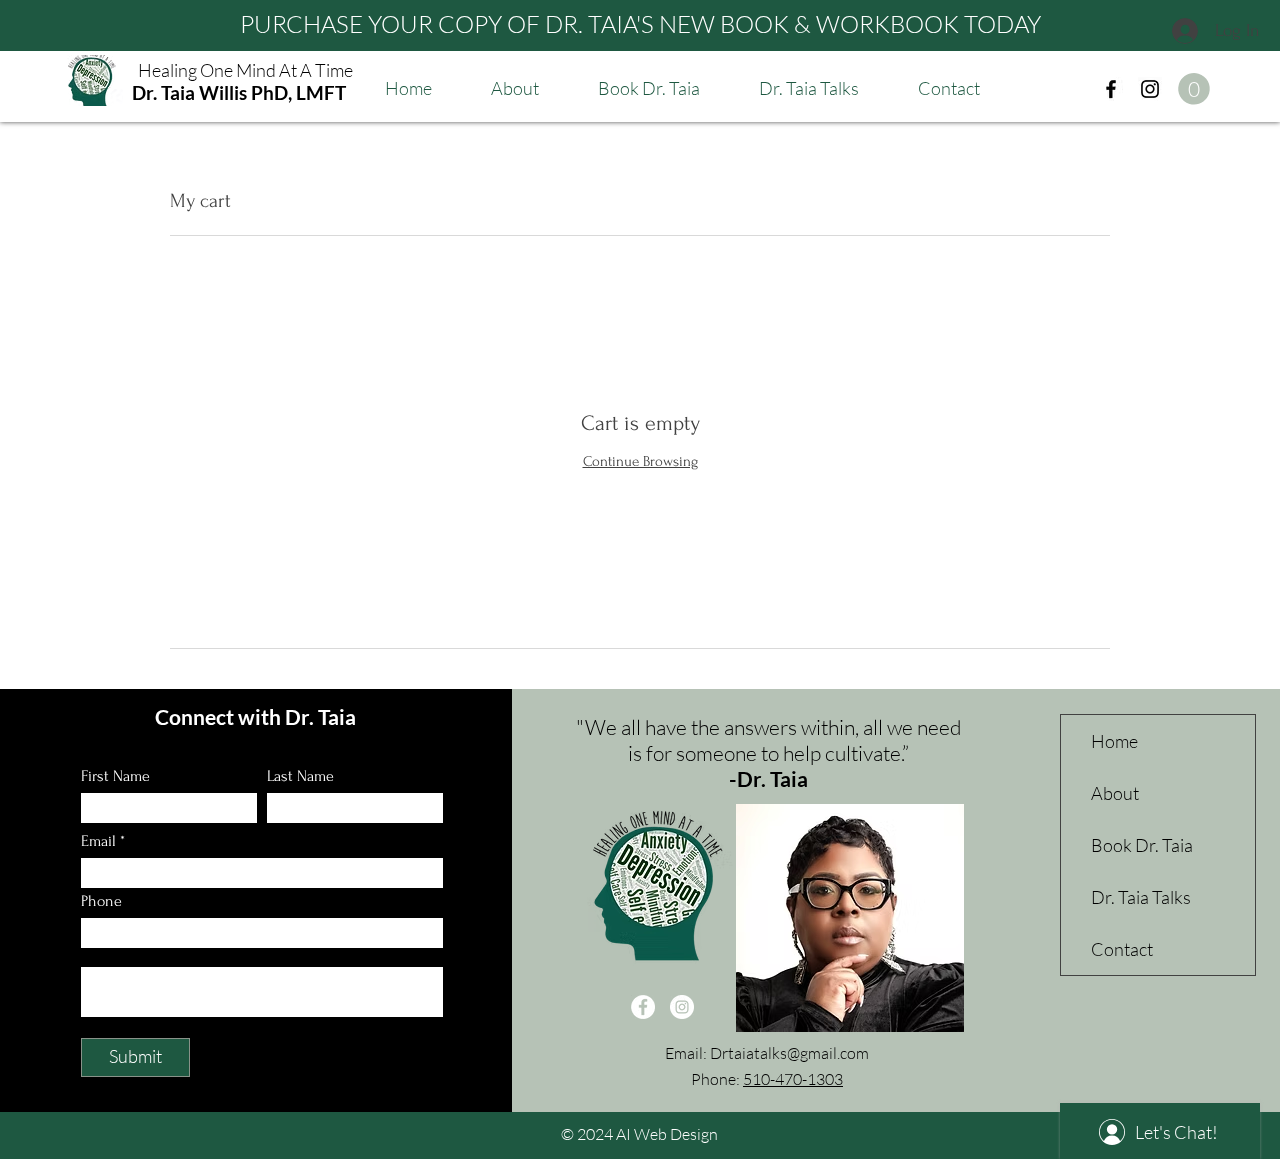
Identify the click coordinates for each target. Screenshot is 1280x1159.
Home (1114, 741)
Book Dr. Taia (1142, 845)
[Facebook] (1111, 89)
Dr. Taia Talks (1141, 897)
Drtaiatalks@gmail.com (789, 1053)
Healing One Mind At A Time (245, 70)
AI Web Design (667, 1134)
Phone (101, 901)
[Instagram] (1150, 89)
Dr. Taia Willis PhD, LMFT (239, 92)
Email (98, 841)
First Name (115, 776)
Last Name (300, 776)
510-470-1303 (793, 1079)
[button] (1194, 89)
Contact (1122, 949)
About (1115, 793)
